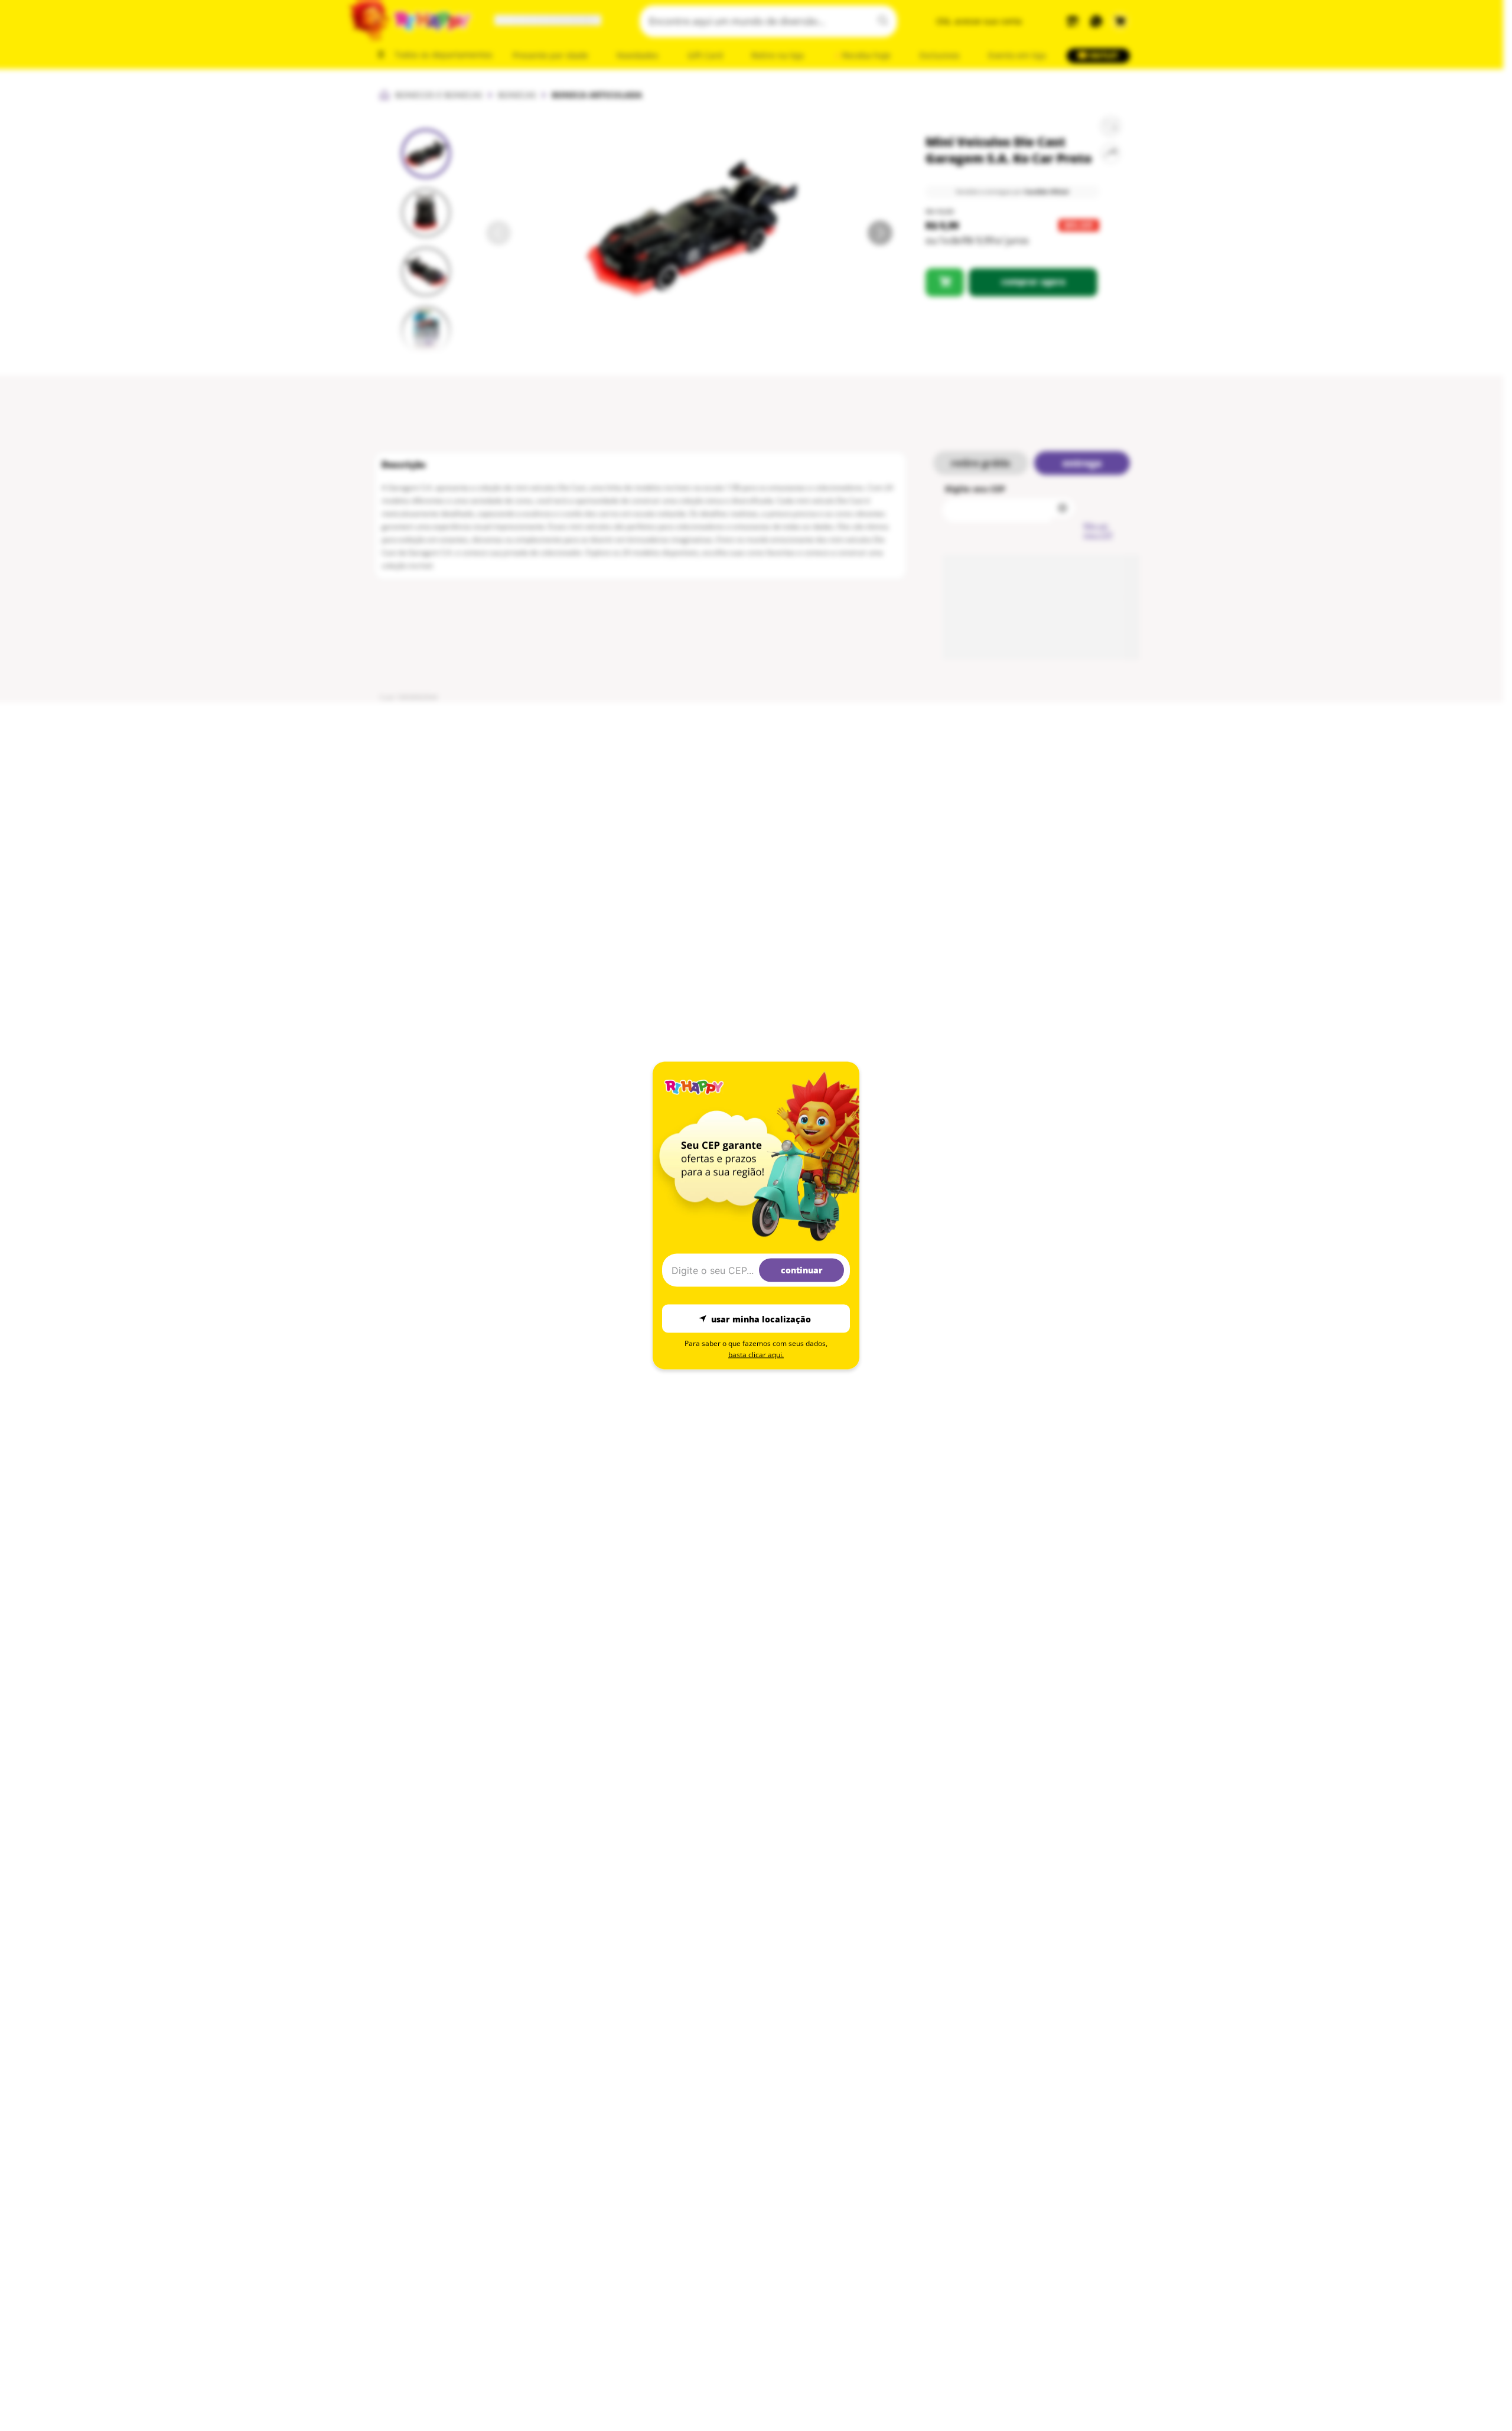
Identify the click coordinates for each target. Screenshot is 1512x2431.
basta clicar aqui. (756, 1355)
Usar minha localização (761, 1319)
